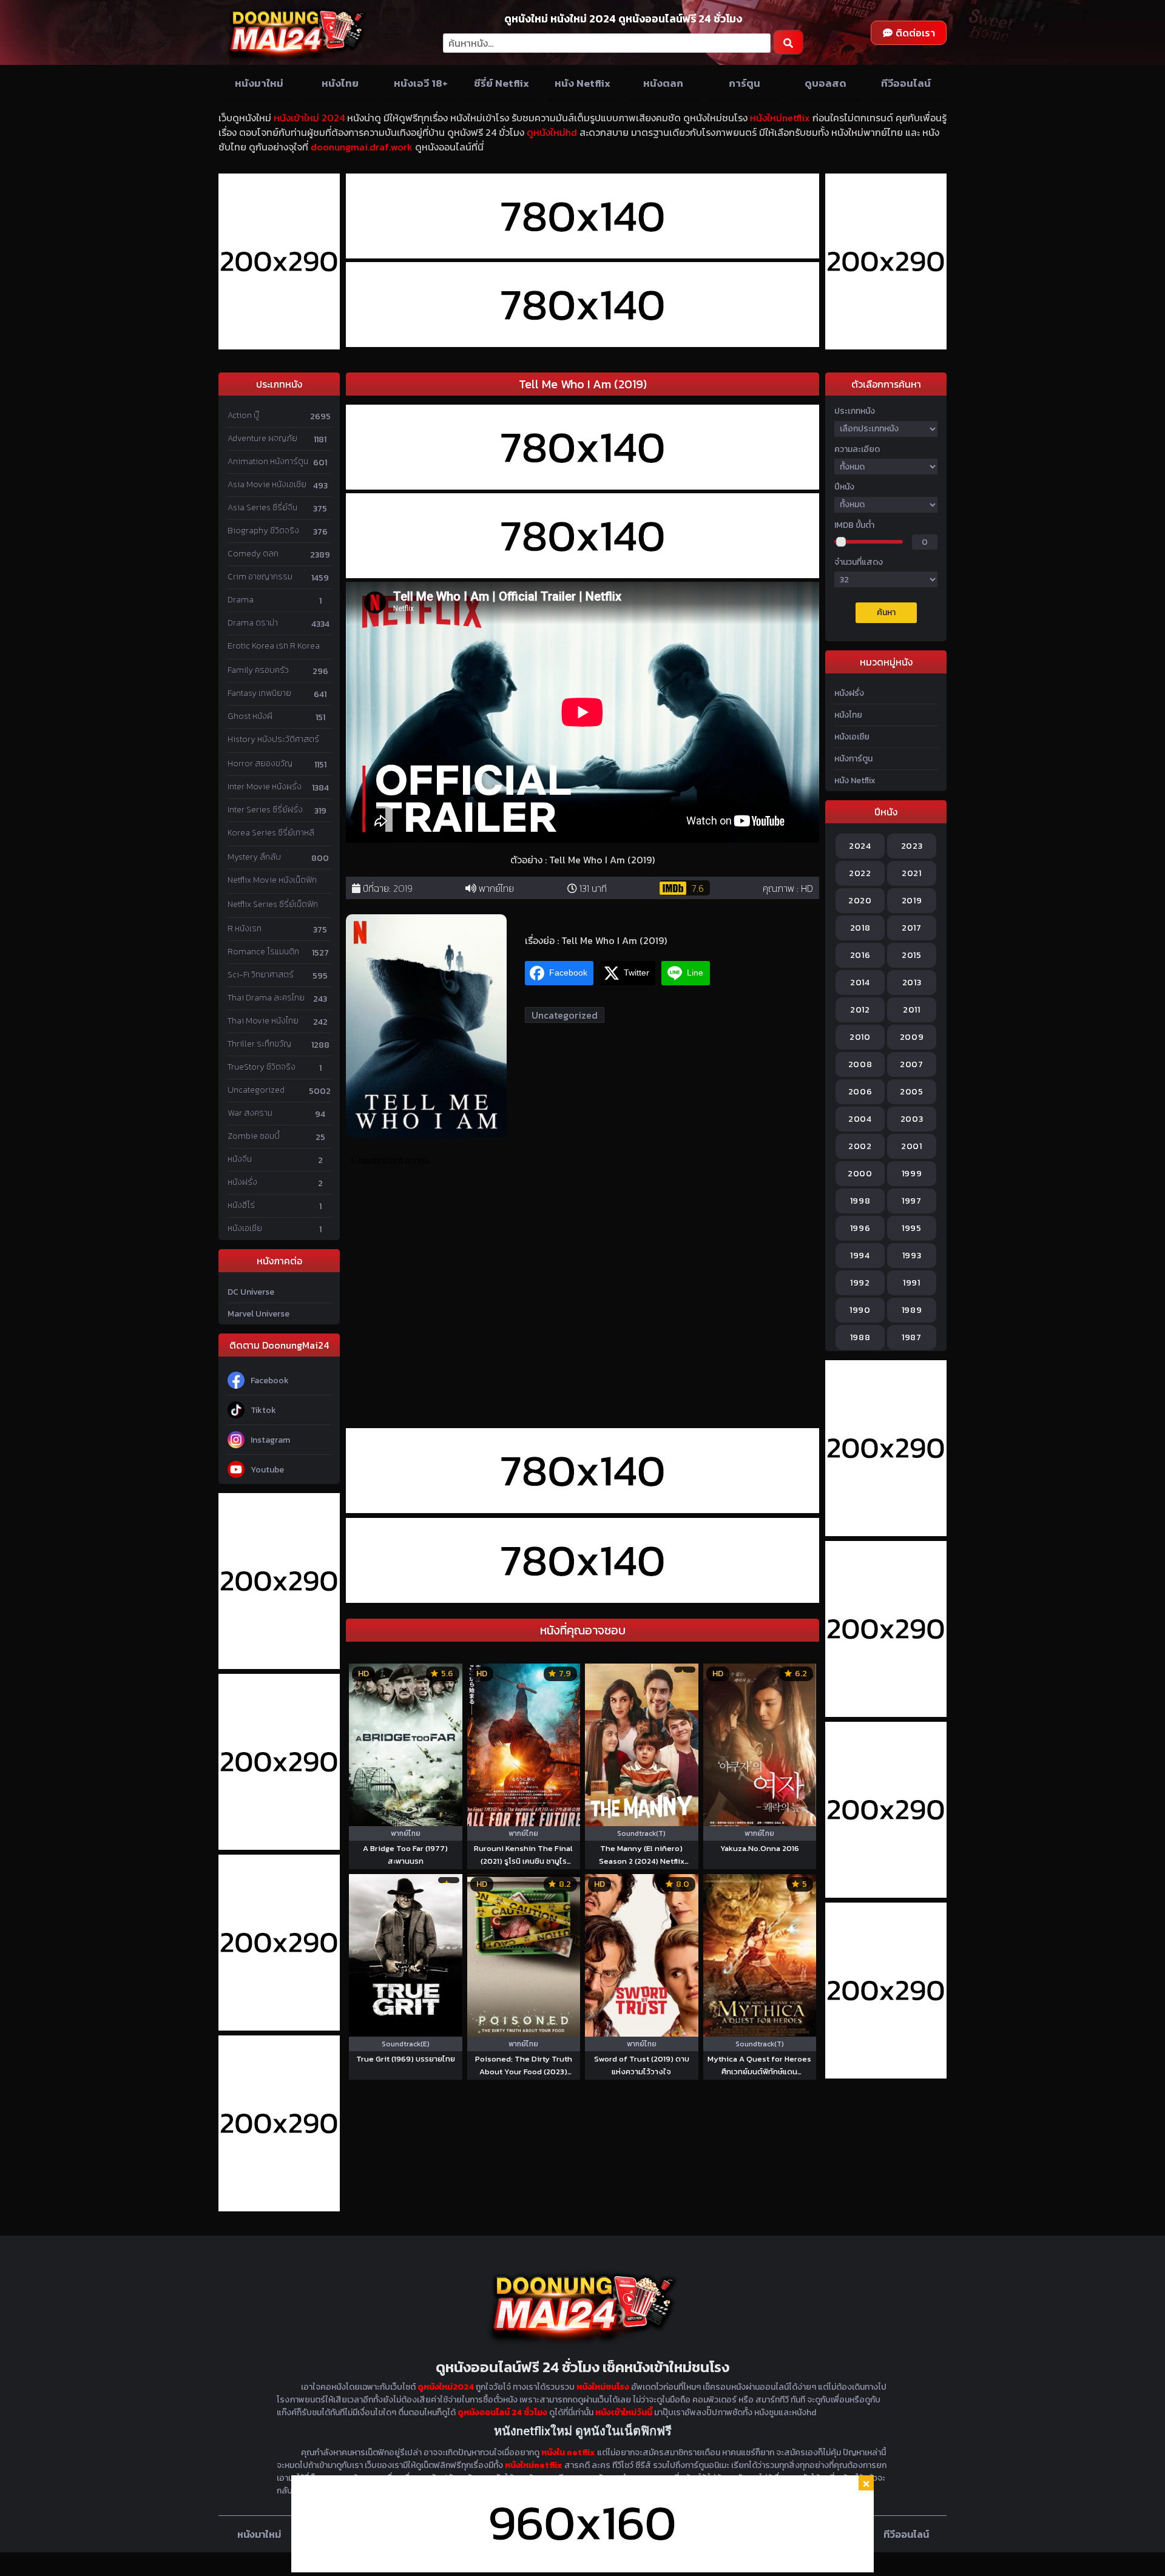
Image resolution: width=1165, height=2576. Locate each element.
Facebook (270, 1381)
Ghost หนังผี (250, 716)
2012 (860, 1010)
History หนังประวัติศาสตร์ (273, 739)
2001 (912, 1146)
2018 (860, 928)
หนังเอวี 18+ (421, 83)
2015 (912, 955)
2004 (860, 1119)
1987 (912, 1337)
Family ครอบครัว (258, 670)
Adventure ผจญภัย (262, 438)
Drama (241, 600)
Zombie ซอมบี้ (254, 1136)
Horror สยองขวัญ (260, 764)
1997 (912, 1201)
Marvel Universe (258, 1314)
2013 (912, 983)
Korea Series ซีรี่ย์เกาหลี (271, 833)
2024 (860, 846)
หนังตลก (663, 83)
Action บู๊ (243, 415)
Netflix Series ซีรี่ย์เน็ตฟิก (273, 904)
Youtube (267, 1470)
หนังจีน (240, 1159)
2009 (912, 1037)
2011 (912, 1010)
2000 (860, 1174)
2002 (860, 1146)
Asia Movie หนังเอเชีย (267, 484)
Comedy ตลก (253, 554)
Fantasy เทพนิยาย (259, 693)
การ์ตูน (745, 83)
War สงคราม (250, 1113)
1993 (912, 1256)
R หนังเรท (245, 929)
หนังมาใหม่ (259, 83)
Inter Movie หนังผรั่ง (265, 787)
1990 (860, 1310)
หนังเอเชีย (245, 1228)
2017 (912, 928)
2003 (912, 1119)
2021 (912, 873)
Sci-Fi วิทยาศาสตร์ (261, 975)
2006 (860, 1092)
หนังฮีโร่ (241, 1205)
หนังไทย (340, 83)
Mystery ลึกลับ (254, 857)
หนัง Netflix (582, 83)
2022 (860, 873)
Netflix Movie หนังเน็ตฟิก (272, 880)
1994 (860, 1256)
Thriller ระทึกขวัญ (259, 1044)
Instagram (270, 1440)
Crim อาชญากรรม (260, 577)
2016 (860, 955)
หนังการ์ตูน (853, 759)
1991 (912, 1283)
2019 (403, 888)
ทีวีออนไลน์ (906, 83)
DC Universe (251, 1292)
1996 (860, 1228)
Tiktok (263, 1410)
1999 (912, 1174)
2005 (912, 1092)
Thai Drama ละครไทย (266, 998)
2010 (860, 1037)
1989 (912, 1310)
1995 (912, 1228)
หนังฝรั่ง (242, 1182)
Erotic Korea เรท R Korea (274, 646)
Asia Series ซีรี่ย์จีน (262, 507)
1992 (860, 1283)
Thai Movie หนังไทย (263, 1021)
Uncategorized (256, 1090)
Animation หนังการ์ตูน (268, 461)
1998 (860, 1201)
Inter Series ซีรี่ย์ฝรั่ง (265, 810)
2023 (912, 846)
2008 (860, 1064)
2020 (860, 901)
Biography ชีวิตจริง (263, 531)
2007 (912, 1064)
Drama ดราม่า (253, 623)
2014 (860, 983)
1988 (860, 1337)
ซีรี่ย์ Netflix (501, 83)
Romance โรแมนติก (263, 952)
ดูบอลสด (826, 83)
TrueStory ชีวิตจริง (262, 1067)
